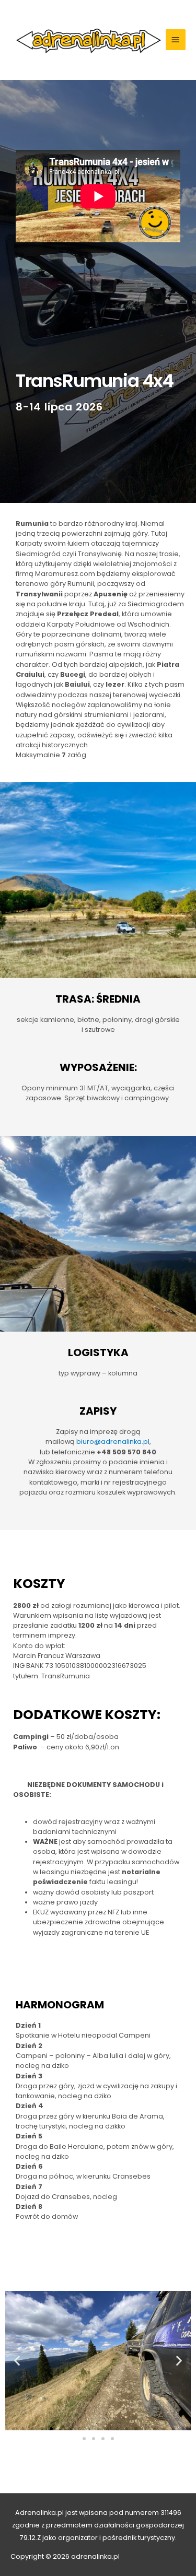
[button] (17, 2361)
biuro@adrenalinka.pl (113, 1442)
